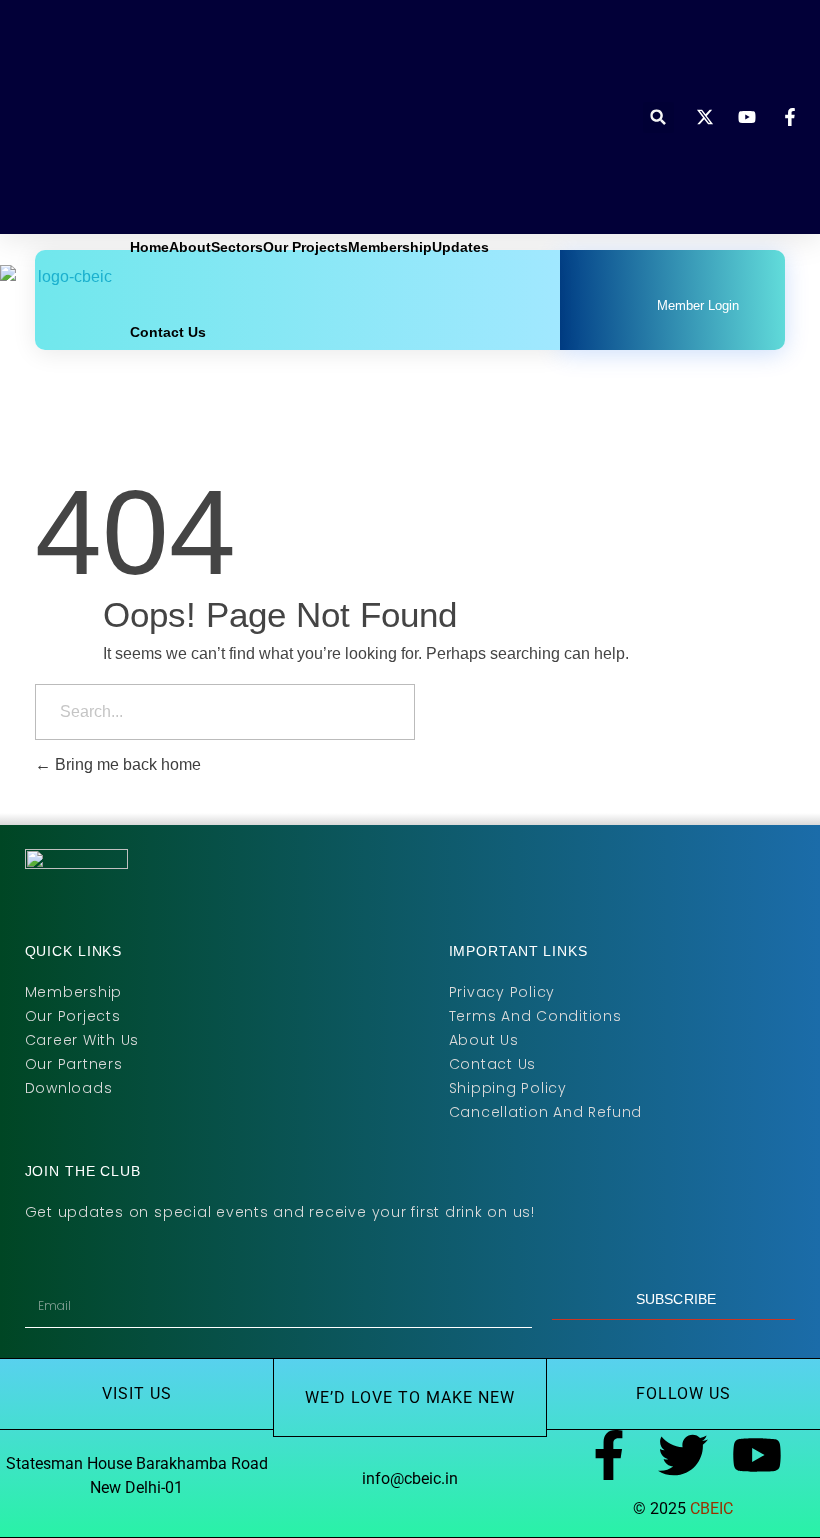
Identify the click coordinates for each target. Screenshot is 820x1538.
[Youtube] (757, 1455)
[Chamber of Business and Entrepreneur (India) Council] (90, 300)
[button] (658, 117)
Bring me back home (126, 764)
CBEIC (711, 1508)
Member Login (698, 305)
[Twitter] (683, 1455)
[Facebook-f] (609, 1455)
